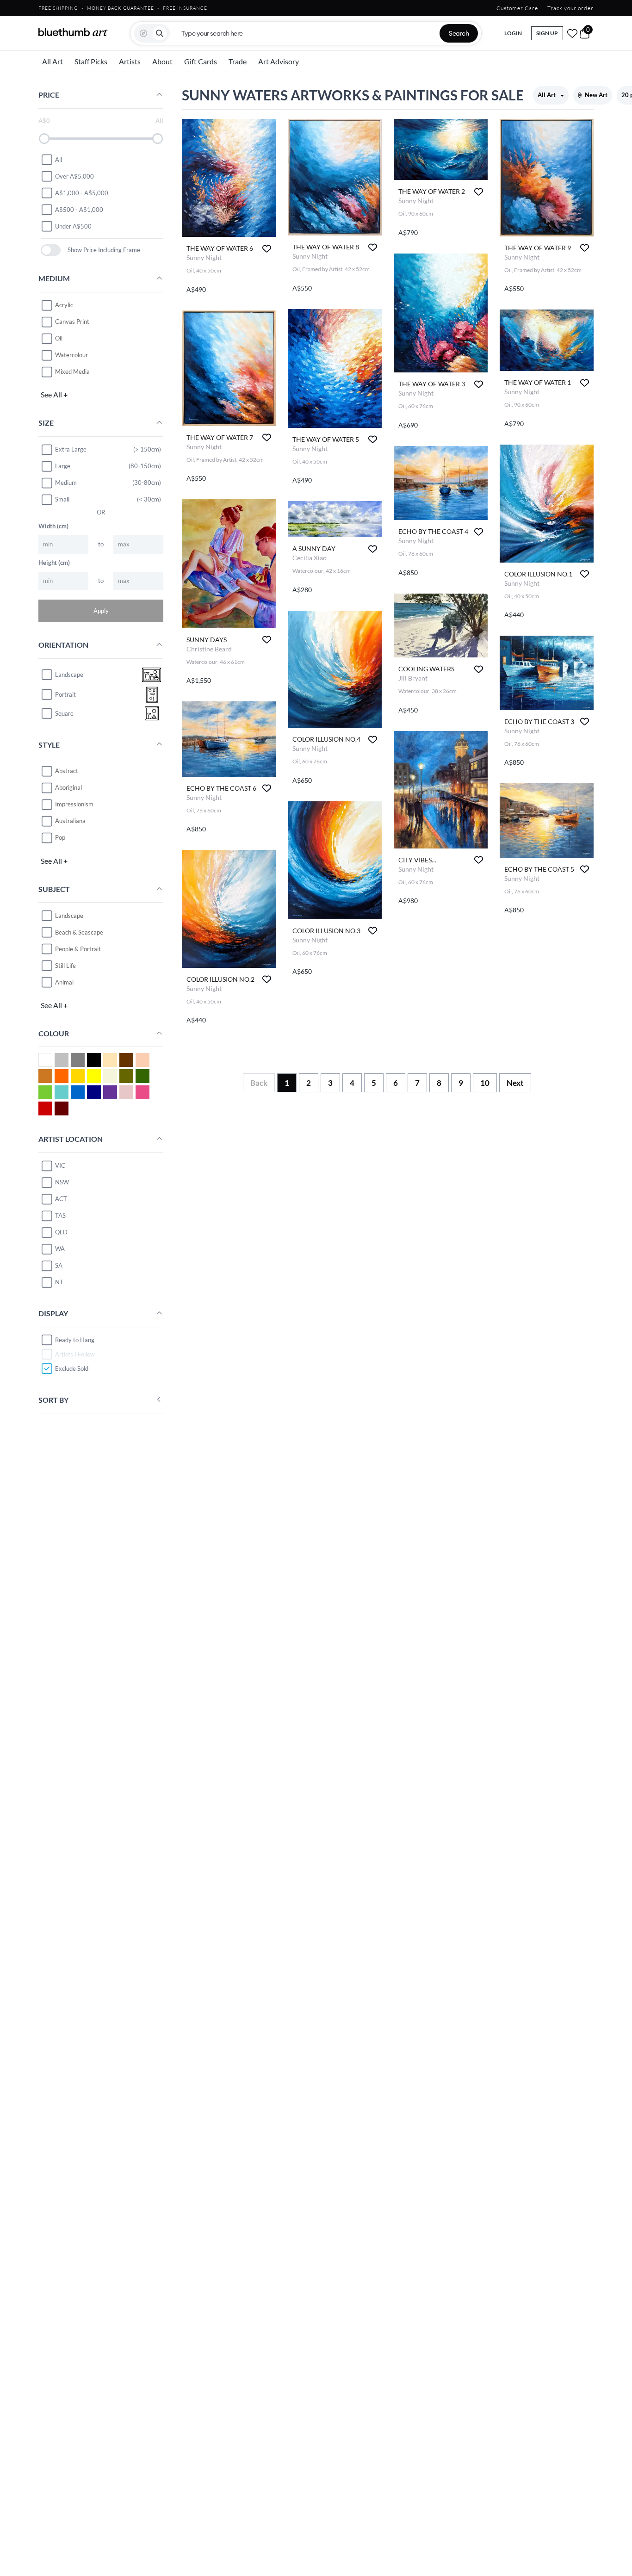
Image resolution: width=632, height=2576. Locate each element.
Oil (59, 338)
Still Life (65, 965)
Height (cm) (54, 562)
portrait (65, 694)
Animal (64, 982)
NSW (62, 1182)
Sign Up (547, 33)
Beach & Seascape (79, 932)
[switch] (51, 250)
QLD (61, 1232)
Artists (130, 61)
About (162, 61)
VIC (60, 1165)
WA (60, 1249)
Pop (60, 837)
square (64, 713)
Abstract (67, 771)
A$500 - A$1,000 (79, 209)
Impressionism (74, 804)
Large (63, 466)
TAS (60, 1215)
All (59, 159)
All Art (53, 61)
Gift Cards (201, 61)
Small (62, 499)
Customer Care (517, 8)
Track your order (570, 8)
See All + (54, 394)
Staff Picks (91, 61)
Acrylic (64, 305)
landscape (69, 675)
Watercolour (71, 355)
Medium (66, 483)
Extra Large (71, 449)
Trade (238, 61)
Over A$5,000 (74, 176)
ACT (61, 1199)
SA (59, 1265)
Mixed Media (72, 372)
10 (485, 1083)
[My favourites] (572, 33)
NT (59, 1282)
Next (515, 1083)
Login (513, 33)
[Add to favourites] (267, 249)
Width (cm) (53, 526)
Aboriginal (68, 787)
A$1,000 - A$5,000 (82, 192)
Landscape (69, 915)
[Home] (73, 32)
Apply (101, 610)
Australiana (70, 821)
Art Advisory (279, 61)
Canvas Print (72, 322)
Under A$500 (73, 226)
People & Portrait (78, 948)
